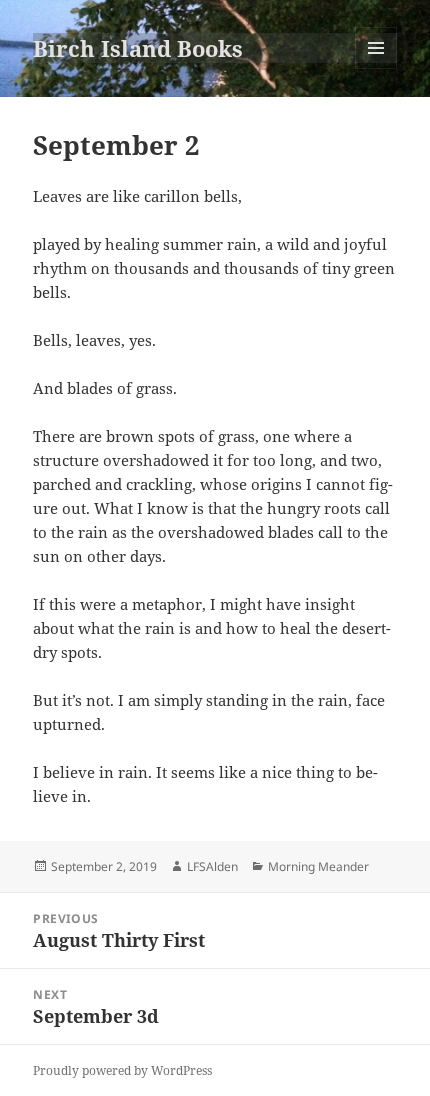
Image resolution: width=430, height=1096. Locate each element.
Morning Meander (318, 866)
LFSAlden (212, 866)
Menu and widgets (376, 68)
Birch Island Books (138, 48)
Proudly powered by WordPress (122, 1070)
